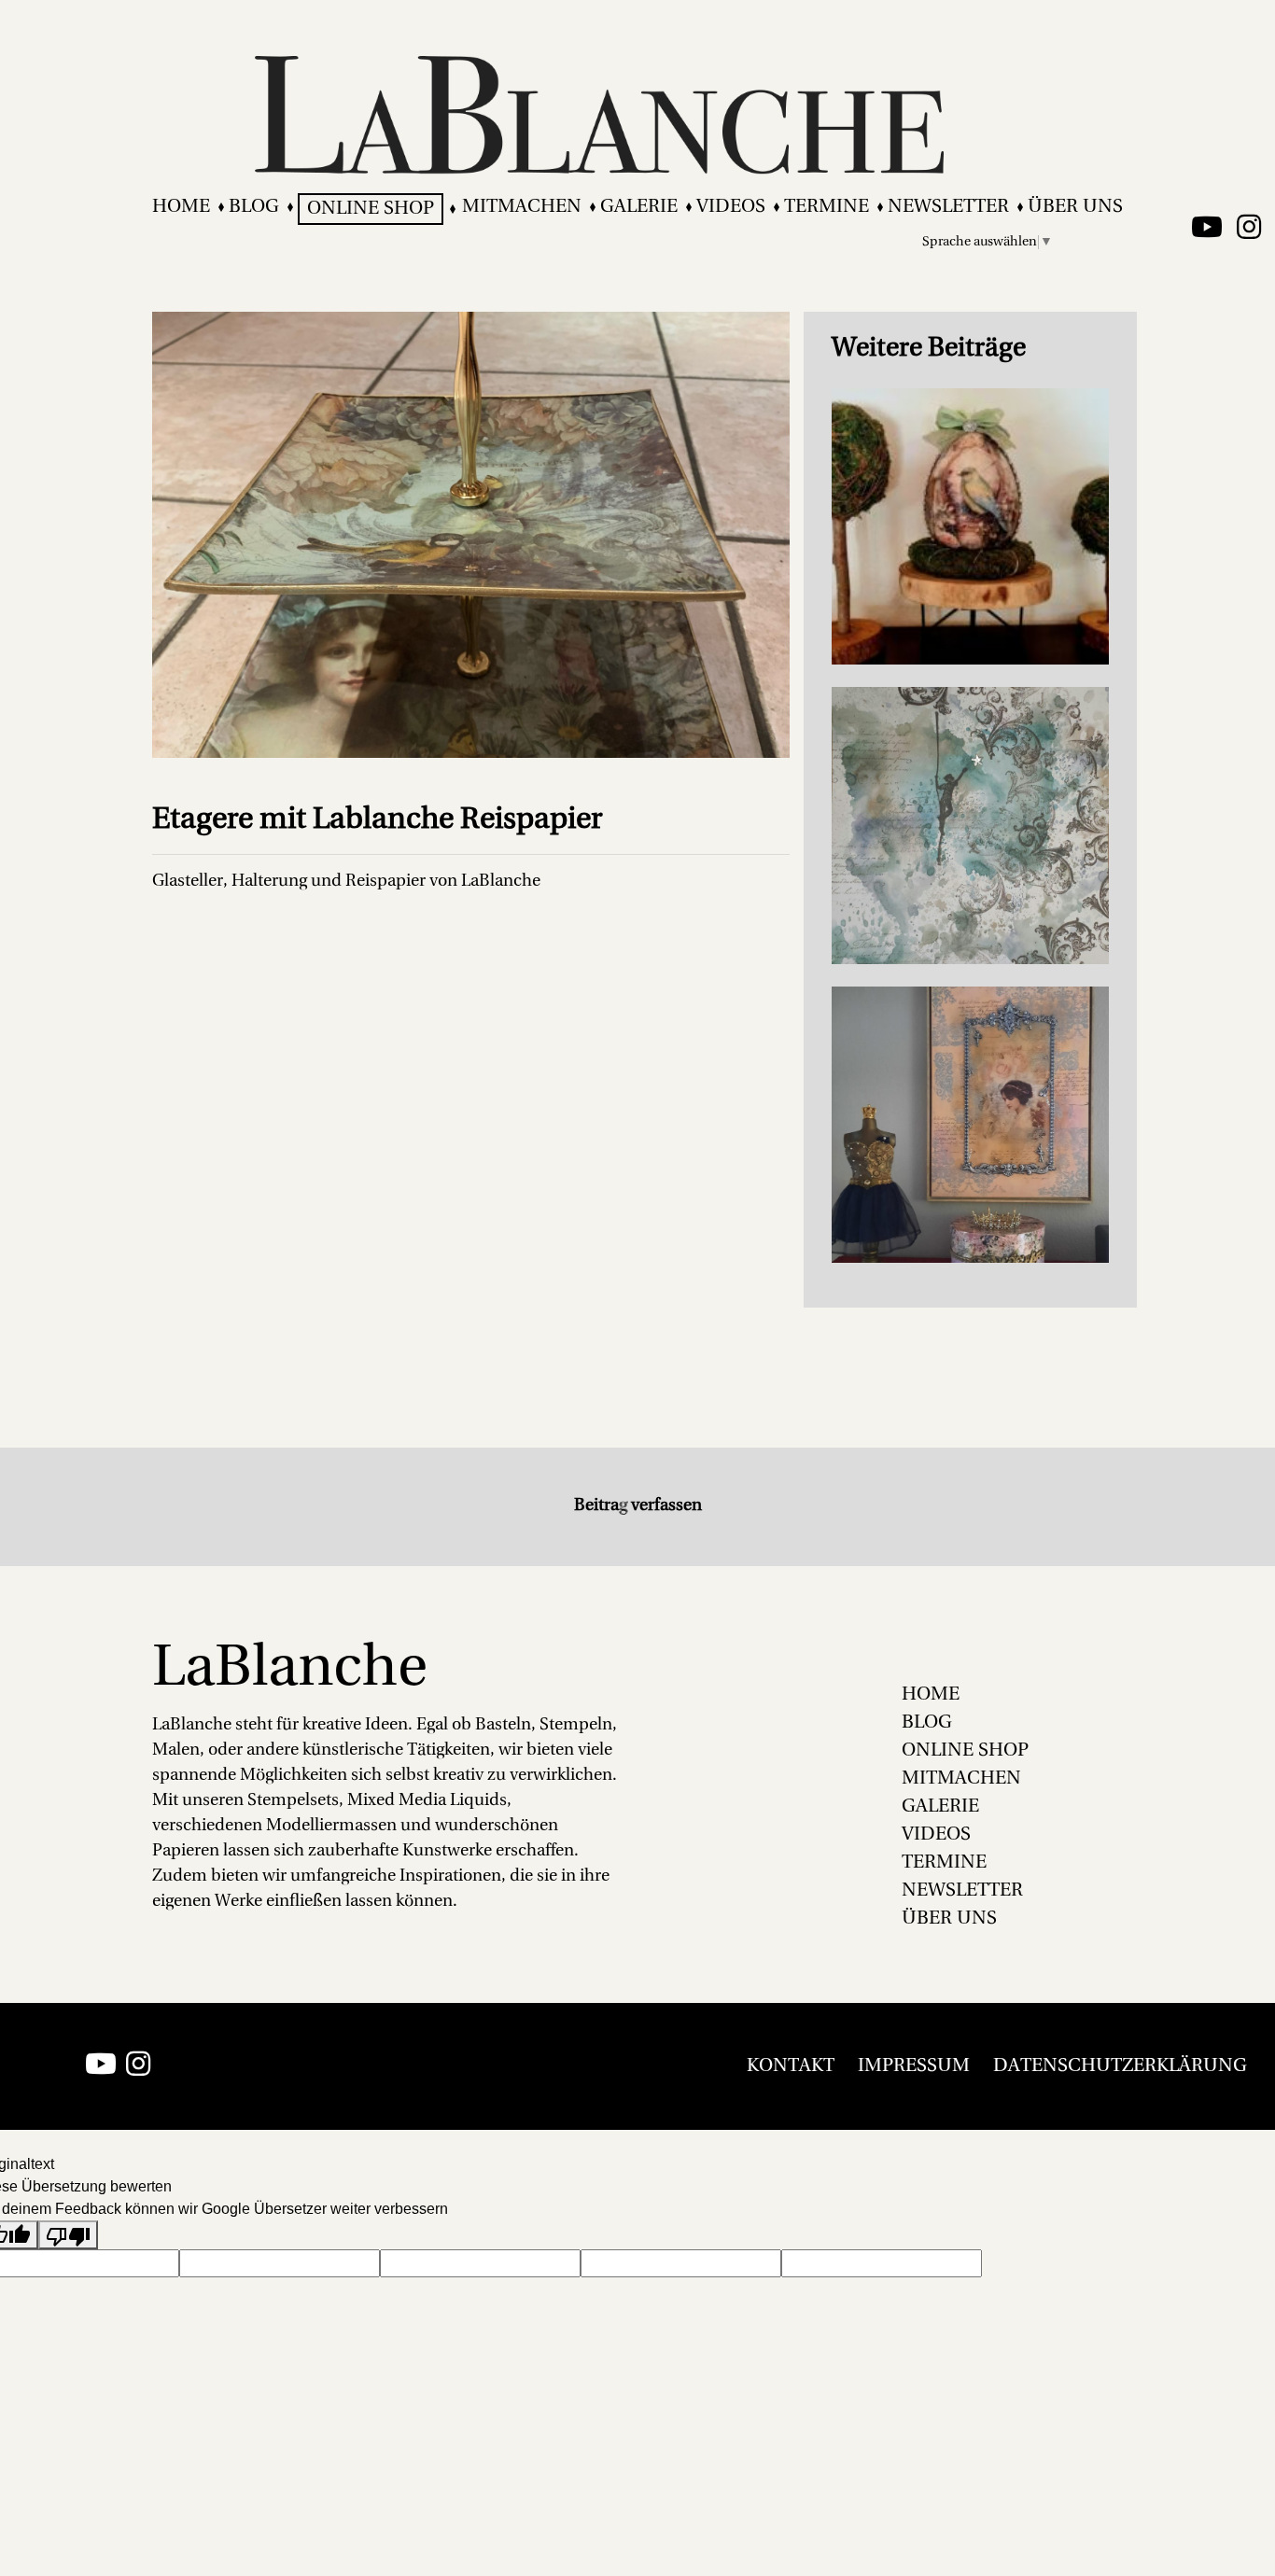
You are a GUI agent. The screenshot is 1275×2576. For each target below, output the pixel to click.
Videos (731, 207)
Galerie (639, 207)
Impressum (914, 2066)
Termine (827, 207)
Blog (254, 207)
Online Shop (371, 209)
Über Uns (1075, 207)
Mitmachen (522, 207)
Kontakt (791, 2066)
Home (181, 207)
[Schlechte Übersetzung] (68, 2235)
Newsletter (948, 207)
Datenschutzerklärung (1120, 2066)
